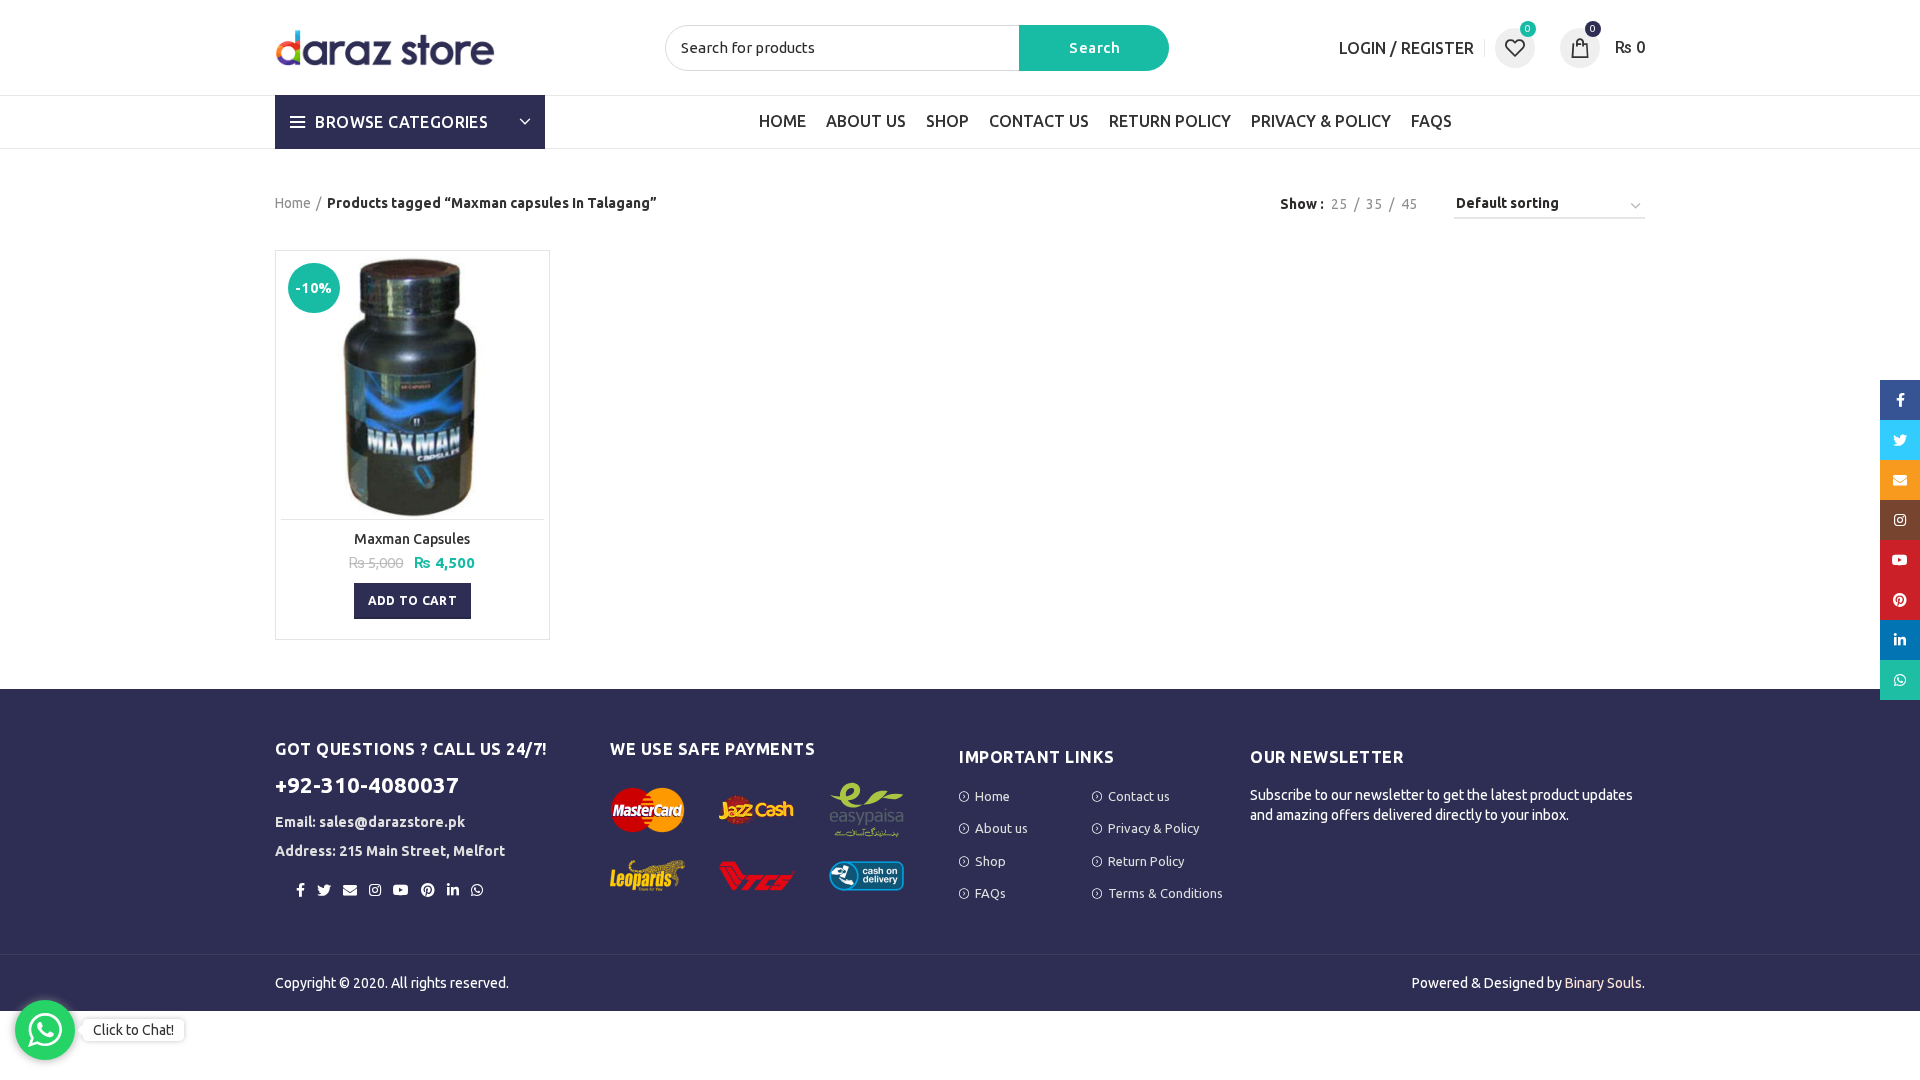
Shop (990, 861)
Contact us (1139, 796)
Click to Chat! (133, 1030)
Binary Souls (1603, 983)
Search (1094, 48)
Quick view (529, 288)
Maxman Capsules (412, 539)
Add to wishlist (529, 333)
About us (1001, 828)
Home (293, 203)
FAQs (990, 893)
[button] (412, 601)
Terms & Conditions (1165, 893)
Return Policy (1146, 861)
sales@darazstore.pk (392, 822)
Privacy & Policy (1153, 828)
